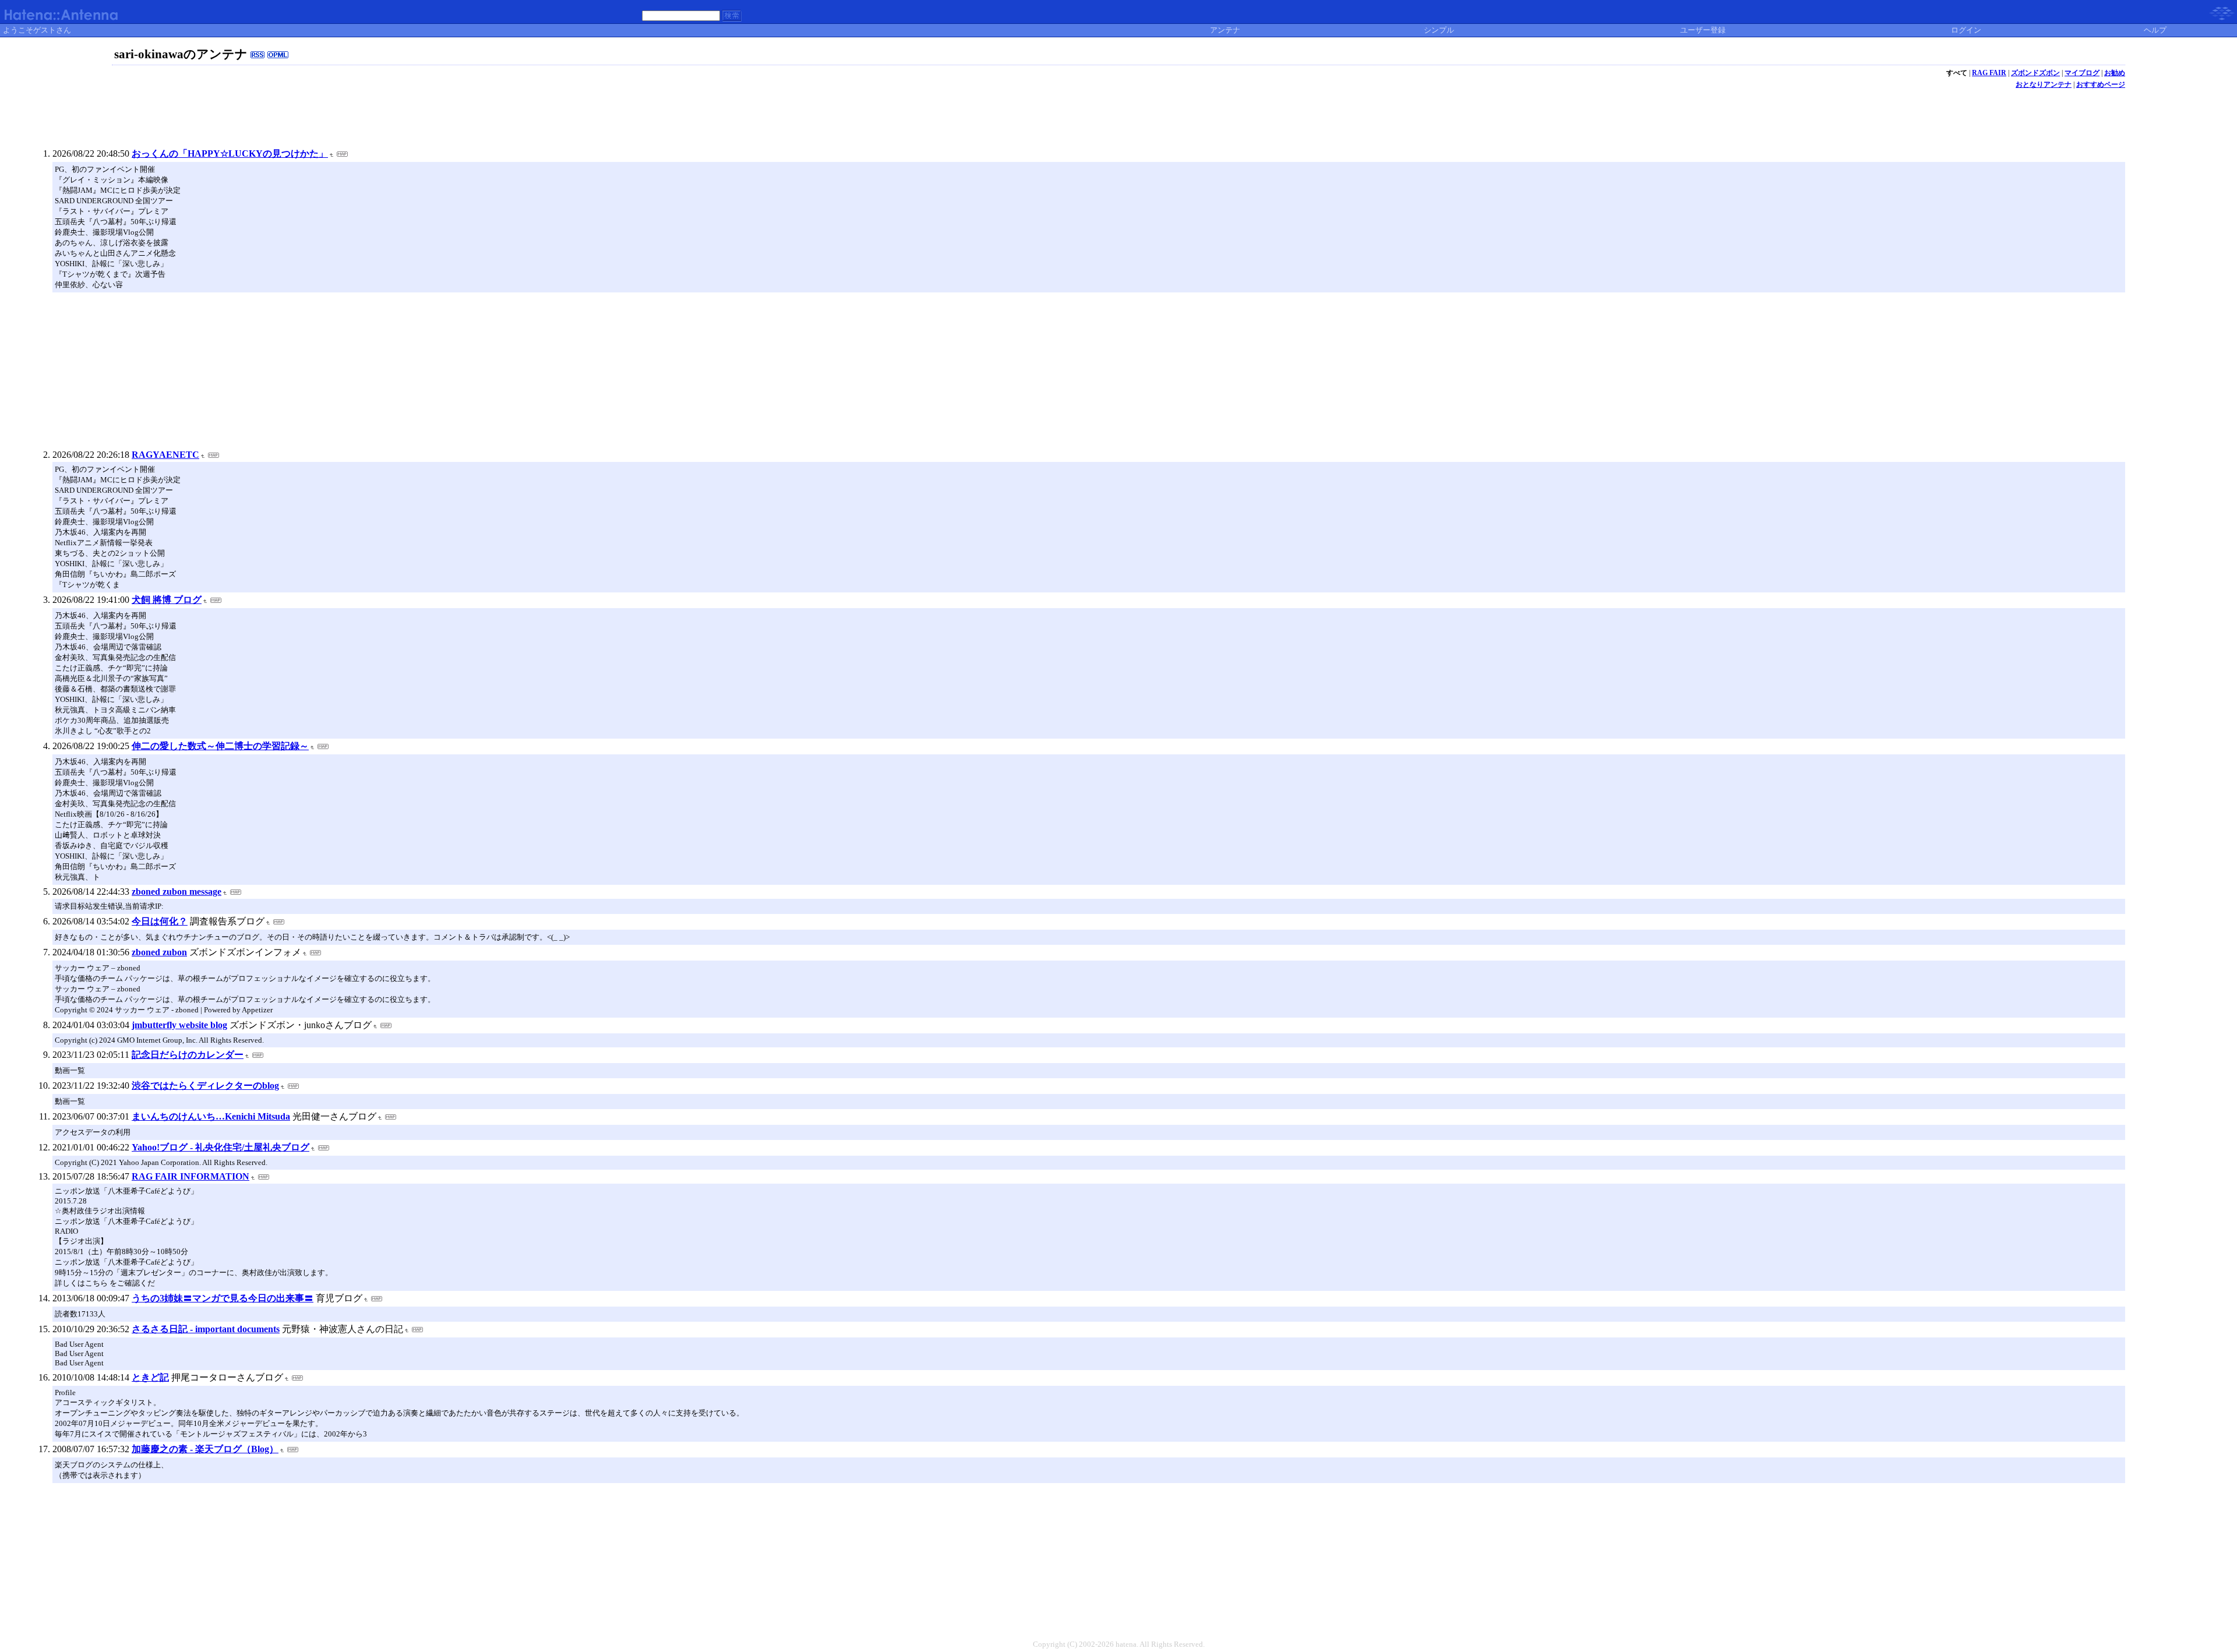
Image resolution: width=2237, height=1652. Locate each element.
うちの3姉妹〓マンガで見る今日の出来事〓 (223, 1298)
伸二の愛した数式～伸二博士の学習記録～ (220, 746)
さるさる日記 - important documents (206, 1329)
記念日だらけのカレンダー (188, 1055)
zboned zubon (159, 952)
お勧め (2115, 73)
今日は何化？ (160, 921)
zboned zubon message (177, 892)
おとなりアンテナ (2044, 84)
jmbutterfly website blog (179, 1025)
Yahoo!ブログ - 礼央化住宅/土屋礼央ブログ (220, 1147)
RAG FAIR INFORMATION (190, 1176)
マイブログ (2082, 73)
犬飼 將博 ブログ (167, 600)
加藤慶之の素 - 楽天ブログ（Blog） (205, 1449)
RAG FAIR (1989, 73)
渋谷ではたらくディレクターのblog (205, 1086)
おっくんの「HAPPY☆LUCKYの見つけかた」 (230, 153)
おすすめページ (2101, 84)
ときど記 (150, 1377)
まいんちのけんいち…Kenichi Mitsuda (211, 1116)
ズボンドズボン (2035, 73)
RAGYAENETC (165, 455)
